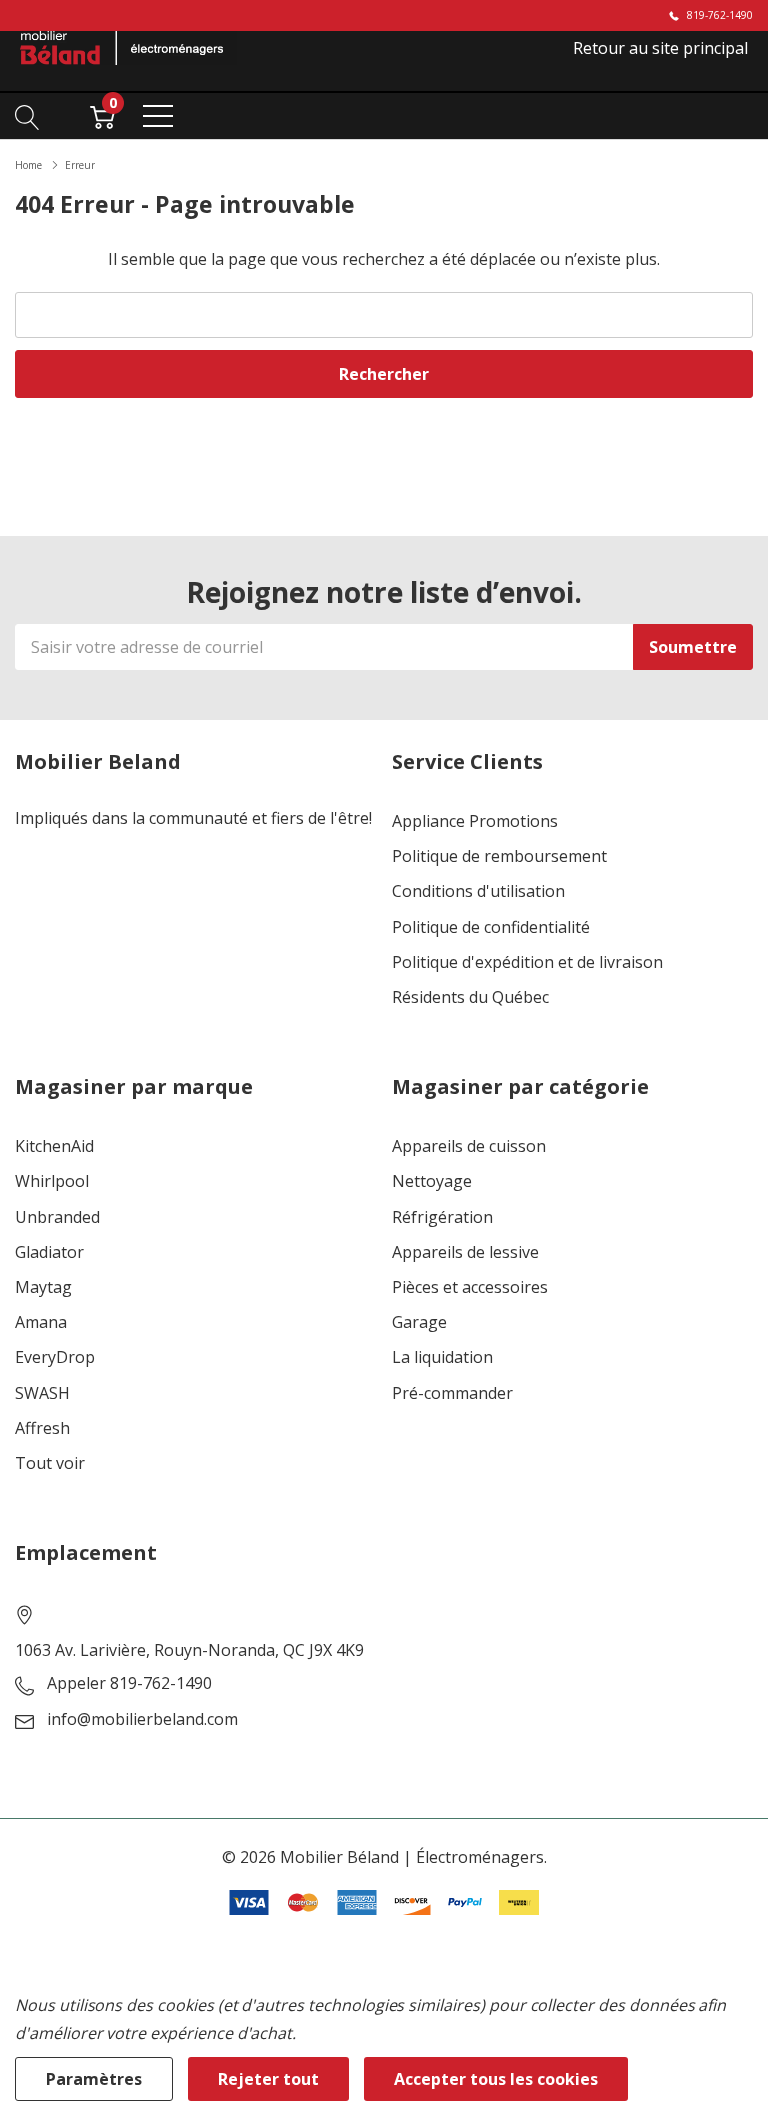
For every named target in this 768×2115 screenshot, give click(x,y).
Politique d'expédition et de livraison (527, 962)
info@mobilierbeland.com (142, 1719)
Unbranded (57, 1217)
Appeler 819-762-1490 (129, 1683)
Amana (41, 1322)
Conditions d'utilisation (478, 891)
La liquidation (442, 1357)
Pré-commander (452, 1393)
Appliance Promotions (475, 821)
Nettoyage (432, 1181)
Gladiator (49, 1252)
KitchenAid (54, 1146)
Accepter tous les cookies (496, 2079)
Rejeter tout (268, 2079)
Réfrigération (442, 1217)
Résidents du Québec (470, 997)
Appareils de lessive (465, 1252)
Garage (419, 1322)
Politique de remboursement (499, 856)
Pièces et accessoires (470, 1287)
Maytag (43, 1287)
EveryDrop (55, 1357)
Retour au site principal (660, 48)
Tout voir (50, 1463)
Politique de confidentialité (491, 927)
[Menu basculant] (158, 116)
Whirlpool (52, 1181)
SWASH (42, 1393)
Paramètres (94, 2079)
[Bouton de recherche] (27, 115)
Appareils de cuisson (469, 1146)
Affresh (42, 1428)
